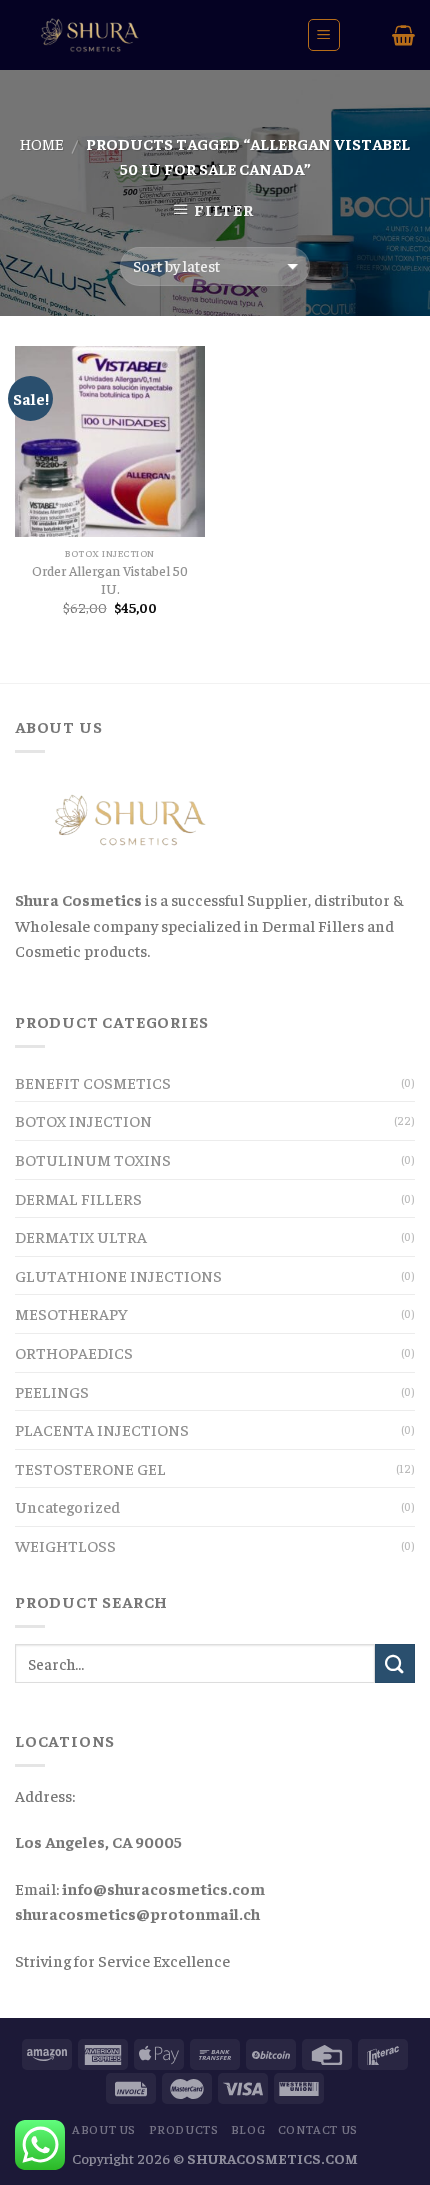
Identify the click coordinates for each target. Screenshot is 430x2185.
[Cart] (403, 35)
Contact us (318, 2129)
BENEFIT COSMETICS (93, 1082)
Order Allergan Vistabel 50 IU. (110, 579)
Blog (248, 2129)
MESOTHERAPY (71, 1313)
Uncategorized (67, 1506)
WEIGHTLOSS (65, 1545)
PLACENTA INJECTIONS (102, 1429)
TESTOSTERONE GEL (90, 1468)
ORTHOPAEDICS (74, 1352)
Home (42, 143)
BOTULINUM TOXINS (93, 1159)
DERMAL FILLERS (78, 1198)
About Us (104, 2129)
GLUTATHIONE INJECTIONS (118, 1275)
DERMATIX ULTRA (81, 1236)
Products (184, 2129)
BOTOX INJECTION (83, 1120)
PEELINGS (52, 1391)
